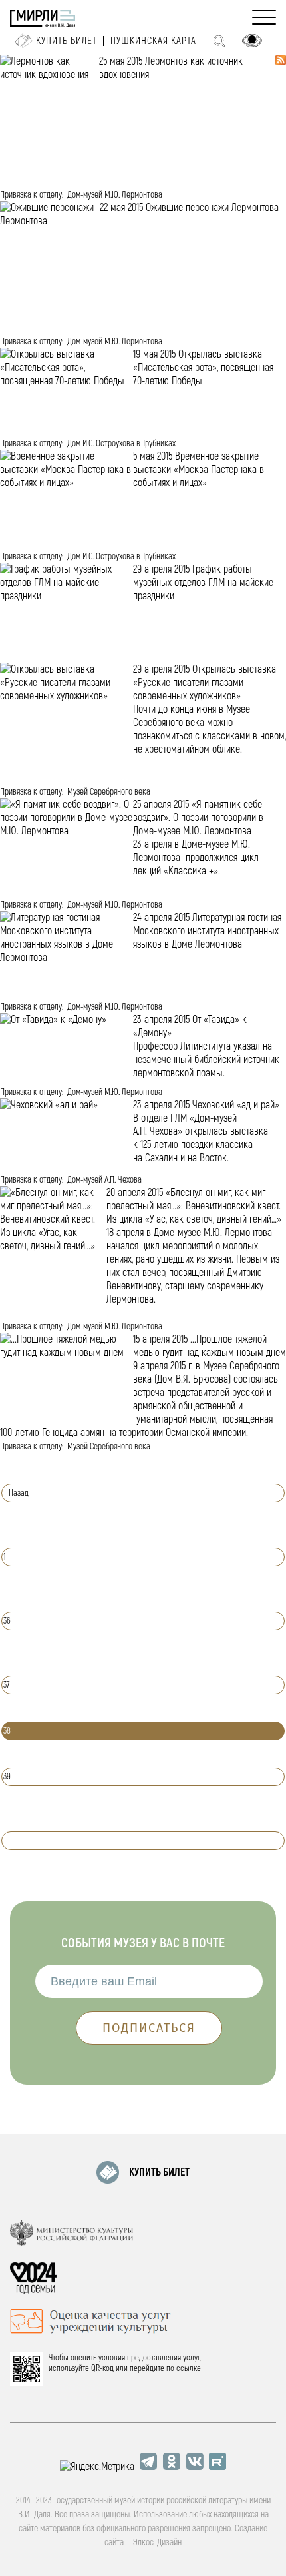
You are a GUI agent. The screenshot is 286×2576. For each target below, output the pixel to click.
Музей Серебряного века (109, 792)
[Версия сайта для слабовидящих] (252, 41)
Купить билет (67, 41)
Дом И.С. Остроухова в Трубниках (121, 443)
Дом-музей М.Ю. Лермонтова (115, 195)
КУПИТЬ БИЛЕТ (159, 2172)
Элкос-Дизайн (157, 2542)
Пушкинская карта (153, 41)
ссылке (189, 2368)
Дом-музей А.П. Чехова (104, 1180)
